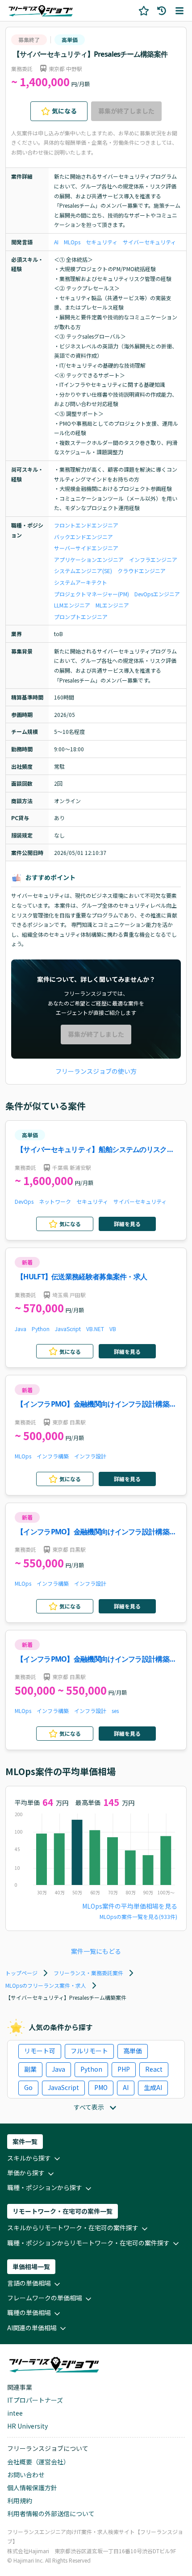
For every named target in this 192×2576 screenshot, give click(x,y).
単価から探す (26, 2173)
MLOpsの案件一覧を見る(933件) (138, 1916)
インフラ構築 (53, 1456)
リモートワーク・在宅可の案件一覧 (63, 2211)
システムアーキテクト (81, 582)
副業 (30, 2069)
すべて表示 (89, 2107)
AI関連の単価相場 (32, 2328)
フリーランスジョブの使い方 (96, 1071)
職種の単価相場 (29, 2312)
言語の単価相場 (29, 2283)
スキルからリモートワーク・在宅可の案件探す (73, 2228)
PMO (101, 2087)
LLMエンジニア (72, 605)
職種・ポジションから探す (45, 2187)
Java (21, 1329)
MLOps (72, 242)
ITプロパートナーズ (35, 2400)
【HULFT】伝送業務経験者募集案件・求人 (82, 1277)
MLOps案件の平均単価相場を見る (130, 1906)
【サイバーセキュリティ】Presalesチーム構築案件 (90, 54)
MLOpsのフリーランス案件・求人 (46, 1985)
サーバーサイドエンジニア (86, 548)
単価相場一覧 (31, 2266)
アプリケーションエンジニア (89, 559)
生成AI (153, 2087)
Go (28, 2087)
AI (56, 242)
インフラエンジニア (153, 559)
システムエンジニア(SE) (83, 571)
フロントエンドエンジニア (86, 525)
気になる (64, 111)
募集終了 (29, 40)
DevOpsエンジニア (157, 594)
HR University (27, 2426)
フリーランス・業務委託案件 (88, 1973)
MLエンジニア (112, 605)
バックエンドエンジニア (83, 537)
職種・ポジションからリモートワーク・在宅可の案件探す (88, 2243)
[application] (96, 1856)
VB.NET (95, 1329)
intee (15, 2413)
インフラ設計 (90, 1456)
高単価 (70, 40)
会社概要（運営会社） (38, 2462)
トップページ (21, 1973)
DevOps (24, 1201)
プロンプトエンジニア (81, 617)
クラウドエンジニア (142, 571)
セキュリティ (102, 242)
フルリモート (89, 2051)
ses (115, 1711)
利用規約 (20, 2501)
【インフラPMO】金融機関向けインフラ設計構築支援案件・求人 (96, 1405)
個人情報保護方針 (32, 2488)
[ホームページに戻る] (41, 10)
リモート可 (40, 2051)
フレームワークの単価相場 (45, 2298)
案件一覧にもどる (96, 1951)
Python (41, 1329)
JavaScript (68, 1329)
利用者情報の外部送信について (51, 2513)
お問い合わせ (26, 2475)
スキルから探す (29, 2158)
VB (113, 1329)
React (154, 2069)
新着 (27, 1262)
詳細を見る (127, 1224)
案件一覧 (25, 2141)
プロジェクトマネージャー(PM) (92, 594)
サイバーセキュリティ (149, 242)
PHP (124, 2069)
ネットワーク (55, 1201)
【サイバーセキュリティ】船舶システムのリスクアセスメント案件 (95, 1150)
